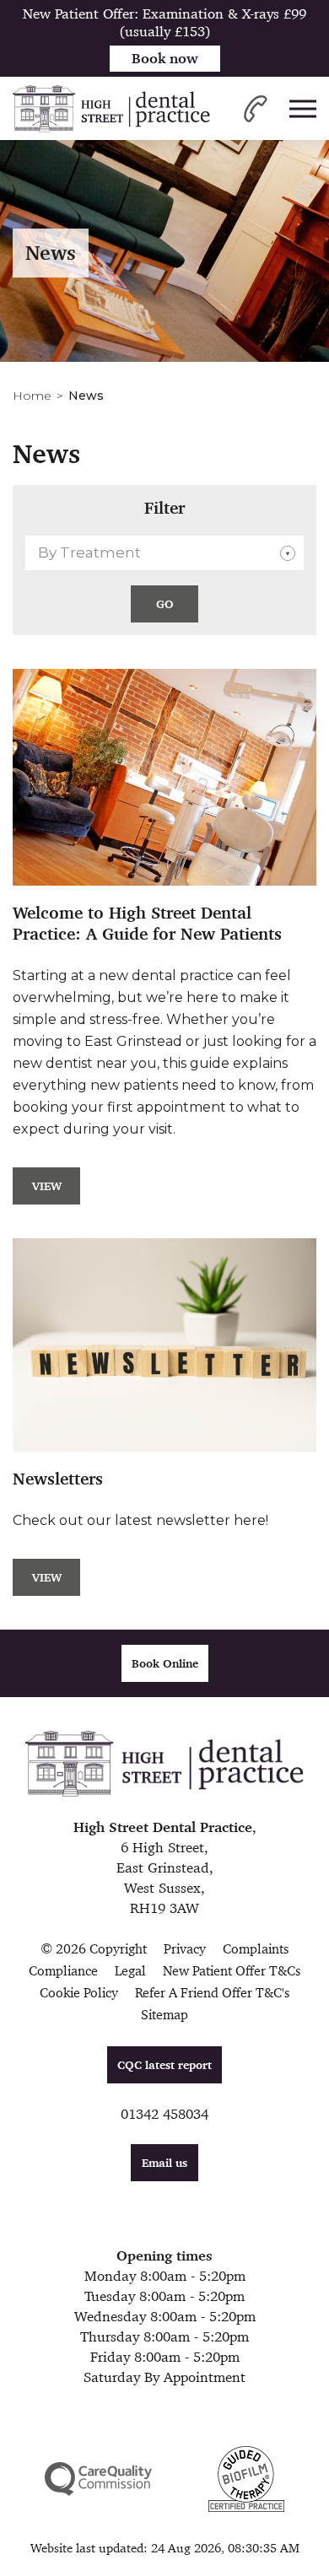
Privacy (185, 1949)
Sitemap (164, 2015)
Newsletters (58, 1479)
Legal (130, 1971)
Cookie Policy (79, 1993)
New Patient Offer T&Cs (232, 1971)
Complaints (256, 1949)
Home (32, 396)
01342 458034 (164, 2114)
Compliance (63, 1971)
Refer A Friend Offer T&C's (212, 1993)
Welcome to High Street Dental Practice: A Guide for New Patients (147, 924)
